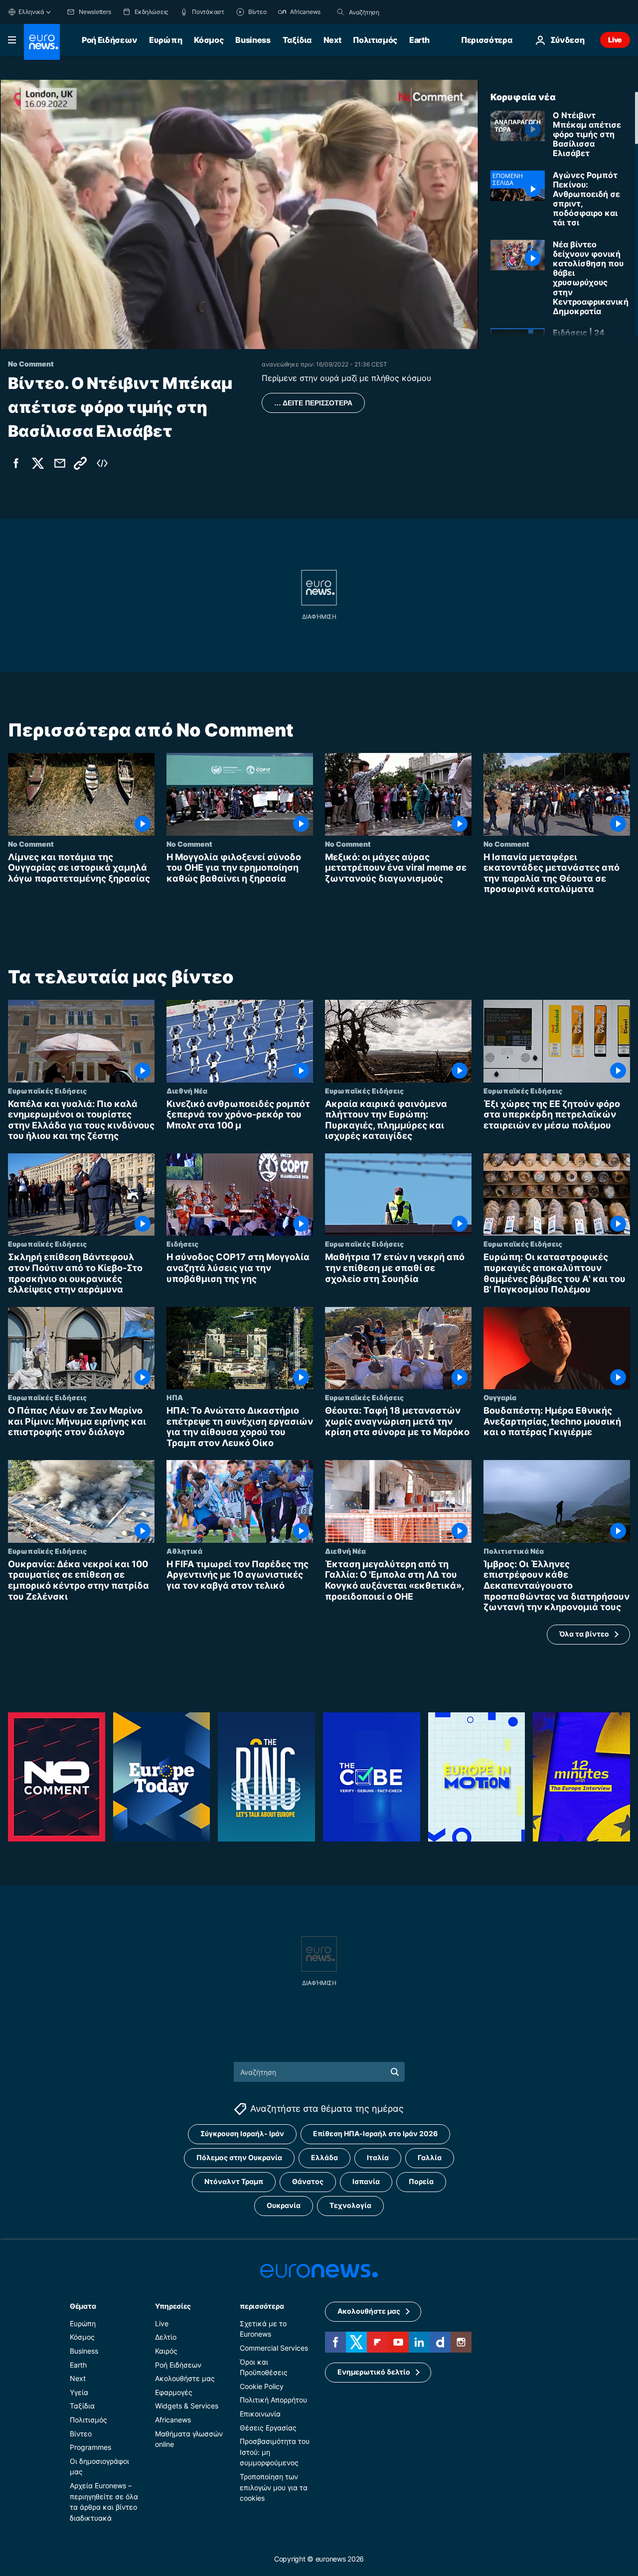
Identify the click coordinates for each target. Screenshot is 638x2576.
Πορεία (421, 2182)
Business (253, 40)
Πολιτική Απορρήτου (273, 2400)
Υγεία (79, 2392)
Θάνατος (308, 2182)
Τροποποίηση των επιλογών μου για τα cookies (274, 2487)
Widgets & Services (187, 2406)
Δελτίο (166, 2337)
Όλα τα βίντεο (584, 1634)
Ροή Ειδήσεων (109, 40)
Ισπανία (366, 2182)
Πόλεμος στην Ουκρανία (239, 2158)
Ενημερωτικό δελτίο (374, 2372)
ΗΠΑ (175, 1397)
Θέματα (83, 2306)
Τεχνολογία (350, 2206)
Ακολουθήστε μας (185, 2378)
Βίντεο (81, 2434)
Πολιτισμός (375, 40)
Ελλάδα (324, 2158)
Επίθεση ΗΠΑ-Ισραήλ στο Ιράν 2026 (375, 2134)
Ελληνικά (31, 12)
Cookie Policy (262, 2386)
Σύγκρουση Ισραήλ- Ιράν (242, 2134)
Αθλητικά (184, 1551)
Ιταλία (378, 2158)
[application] (239, 214)
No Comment (31, 844)
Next (332, 40)
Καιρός (166, 2351)
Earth (419, 40)
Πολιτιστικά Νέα (514, 1551)
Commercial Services (274, 2348)
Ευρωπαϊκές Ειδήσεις (47, 1091)
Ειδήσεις (182, 1244)
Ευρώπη (165, 40)
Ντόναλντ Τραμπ (234, 2182)
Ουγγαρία (500, 1397)
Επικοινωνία (260, 2414)
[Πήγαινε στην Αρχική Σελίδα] (42, 42)
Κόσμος (209, 40)
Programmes (90, 2447)
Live (615, 40)
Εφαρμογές (174, 2392)
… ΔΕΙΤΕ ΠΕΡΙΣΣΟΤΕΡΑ (313, 403)
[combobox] (391, 12)
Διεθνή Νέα (187, 1091)
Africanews (173, 2420)
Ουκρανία (284, 2206)
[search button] (340, 12)
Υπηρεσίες (173, 2306)
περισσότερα (262, 2306)
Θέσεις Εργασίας (268, 2428)
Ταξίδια (297, 40)
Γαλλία (430, 2158)
